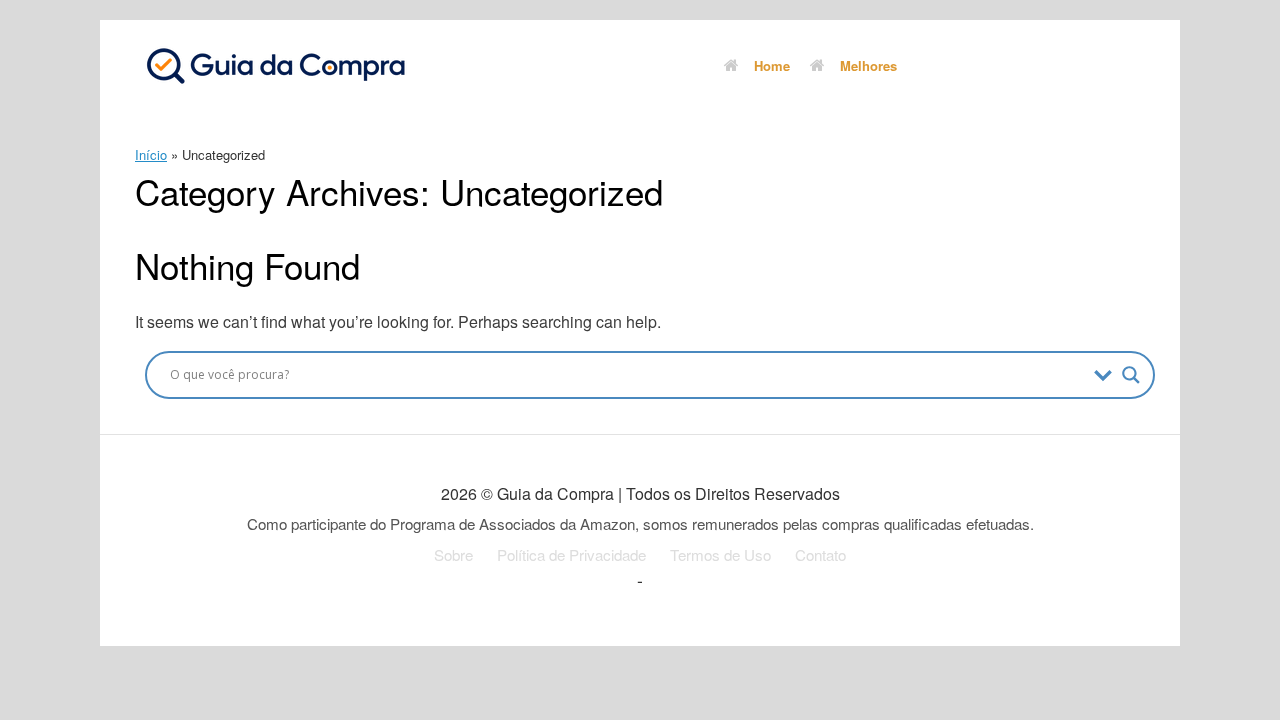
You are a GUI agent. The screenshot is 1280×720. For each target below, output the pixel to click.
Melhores (868, 65)
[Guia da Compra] (275, 65)
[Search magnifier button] (1131, 375)
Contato (820, 554)
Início (151, 154)
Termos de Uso (720, 554)
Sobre (453, 554)
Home (772, 65)
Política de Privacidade (571, 554)
